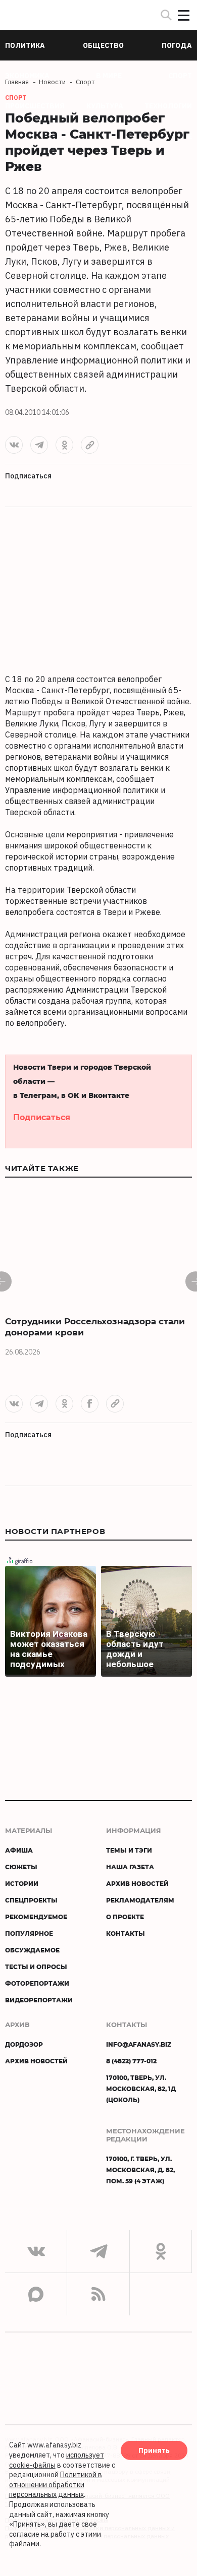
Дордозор (24, 2044)
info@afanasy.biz (139, 2044)
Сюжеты (21, 1867)
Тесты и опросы (36, 1967)
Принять (154, 2450)
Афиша (19, 1850)
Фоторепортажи (37, 1983)
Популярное (29, 1933)
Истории (22, 1883)
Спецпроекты (31, 1900)
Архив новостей (137, 1883)
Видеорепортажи (39, 2000)
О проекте (125, 1917)
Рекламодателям (140, 1900)
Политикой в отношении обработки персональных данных (56, 2485)
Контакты (126, 1933)
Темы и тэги (129, 1850)
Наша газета (130, 1867)
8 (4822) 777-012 (131, 2061)
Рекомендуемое (36, 1917)
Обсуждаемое (32, 1950)
